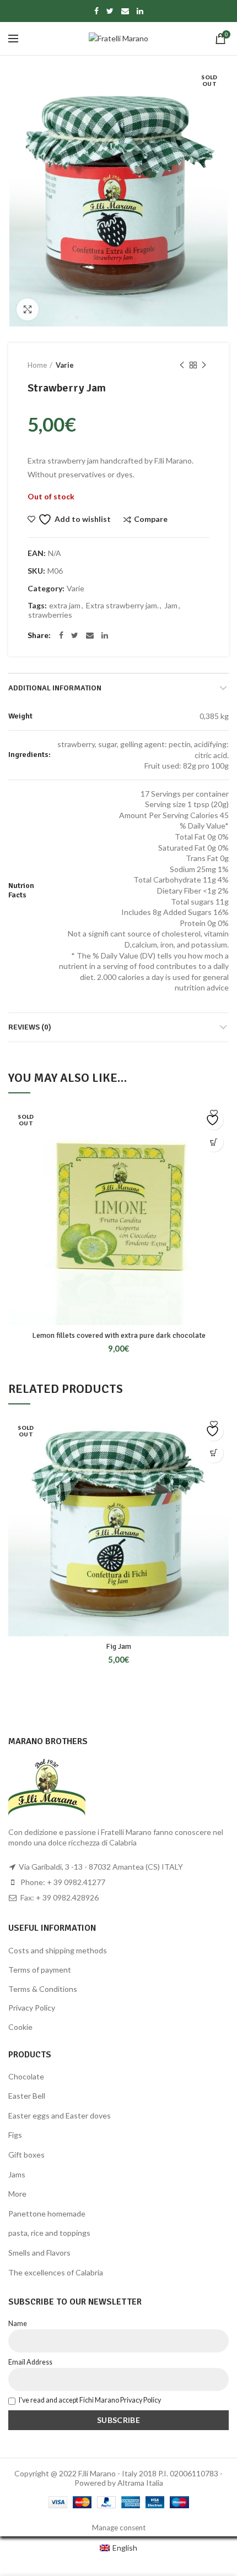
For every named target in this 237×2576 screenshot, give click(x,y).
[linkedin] (140, 11)
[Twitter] (110, 11)
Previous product (182, 365)
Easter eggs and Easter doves (60, 2115)
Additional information (55, 688)
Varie (65, 365)
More (17, 2194)
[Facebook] (96, 11)
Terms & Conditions (43, 1989)
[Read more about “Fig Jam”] (214, 1453)
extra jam (65, 606)
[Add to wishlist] (214, 1120)
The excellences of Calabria (56, 2272)
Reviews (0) (30, 1027)
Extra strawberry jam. (122, 606)
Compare (151, 519)
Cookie (20, 2027)
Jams (17, 2174)
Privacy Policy (32, 2008)
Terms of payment (40, 1970)
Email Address (30, 2362)
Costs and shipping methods (58, 1950)
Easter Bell (27, 2096)
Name (18, 2324)
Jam (171, 606)
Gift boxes (26, 2155)
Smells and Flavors (39, 2253)
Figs (15, 2135)
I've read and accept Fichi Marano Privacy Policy (90, 2400)
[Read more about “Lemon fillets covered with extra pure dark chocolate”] (214, 1142)
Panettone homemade (47, 2213)
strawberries (50, 615)
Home (37, 365)
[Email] (125, 11)
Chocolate (26, 2076)
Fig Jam (118, 1646)
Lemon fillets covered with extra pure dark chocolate (119, 1335)
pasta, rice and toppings (49, 2233)
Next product (204, 365)
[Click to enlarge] (28, 309)
